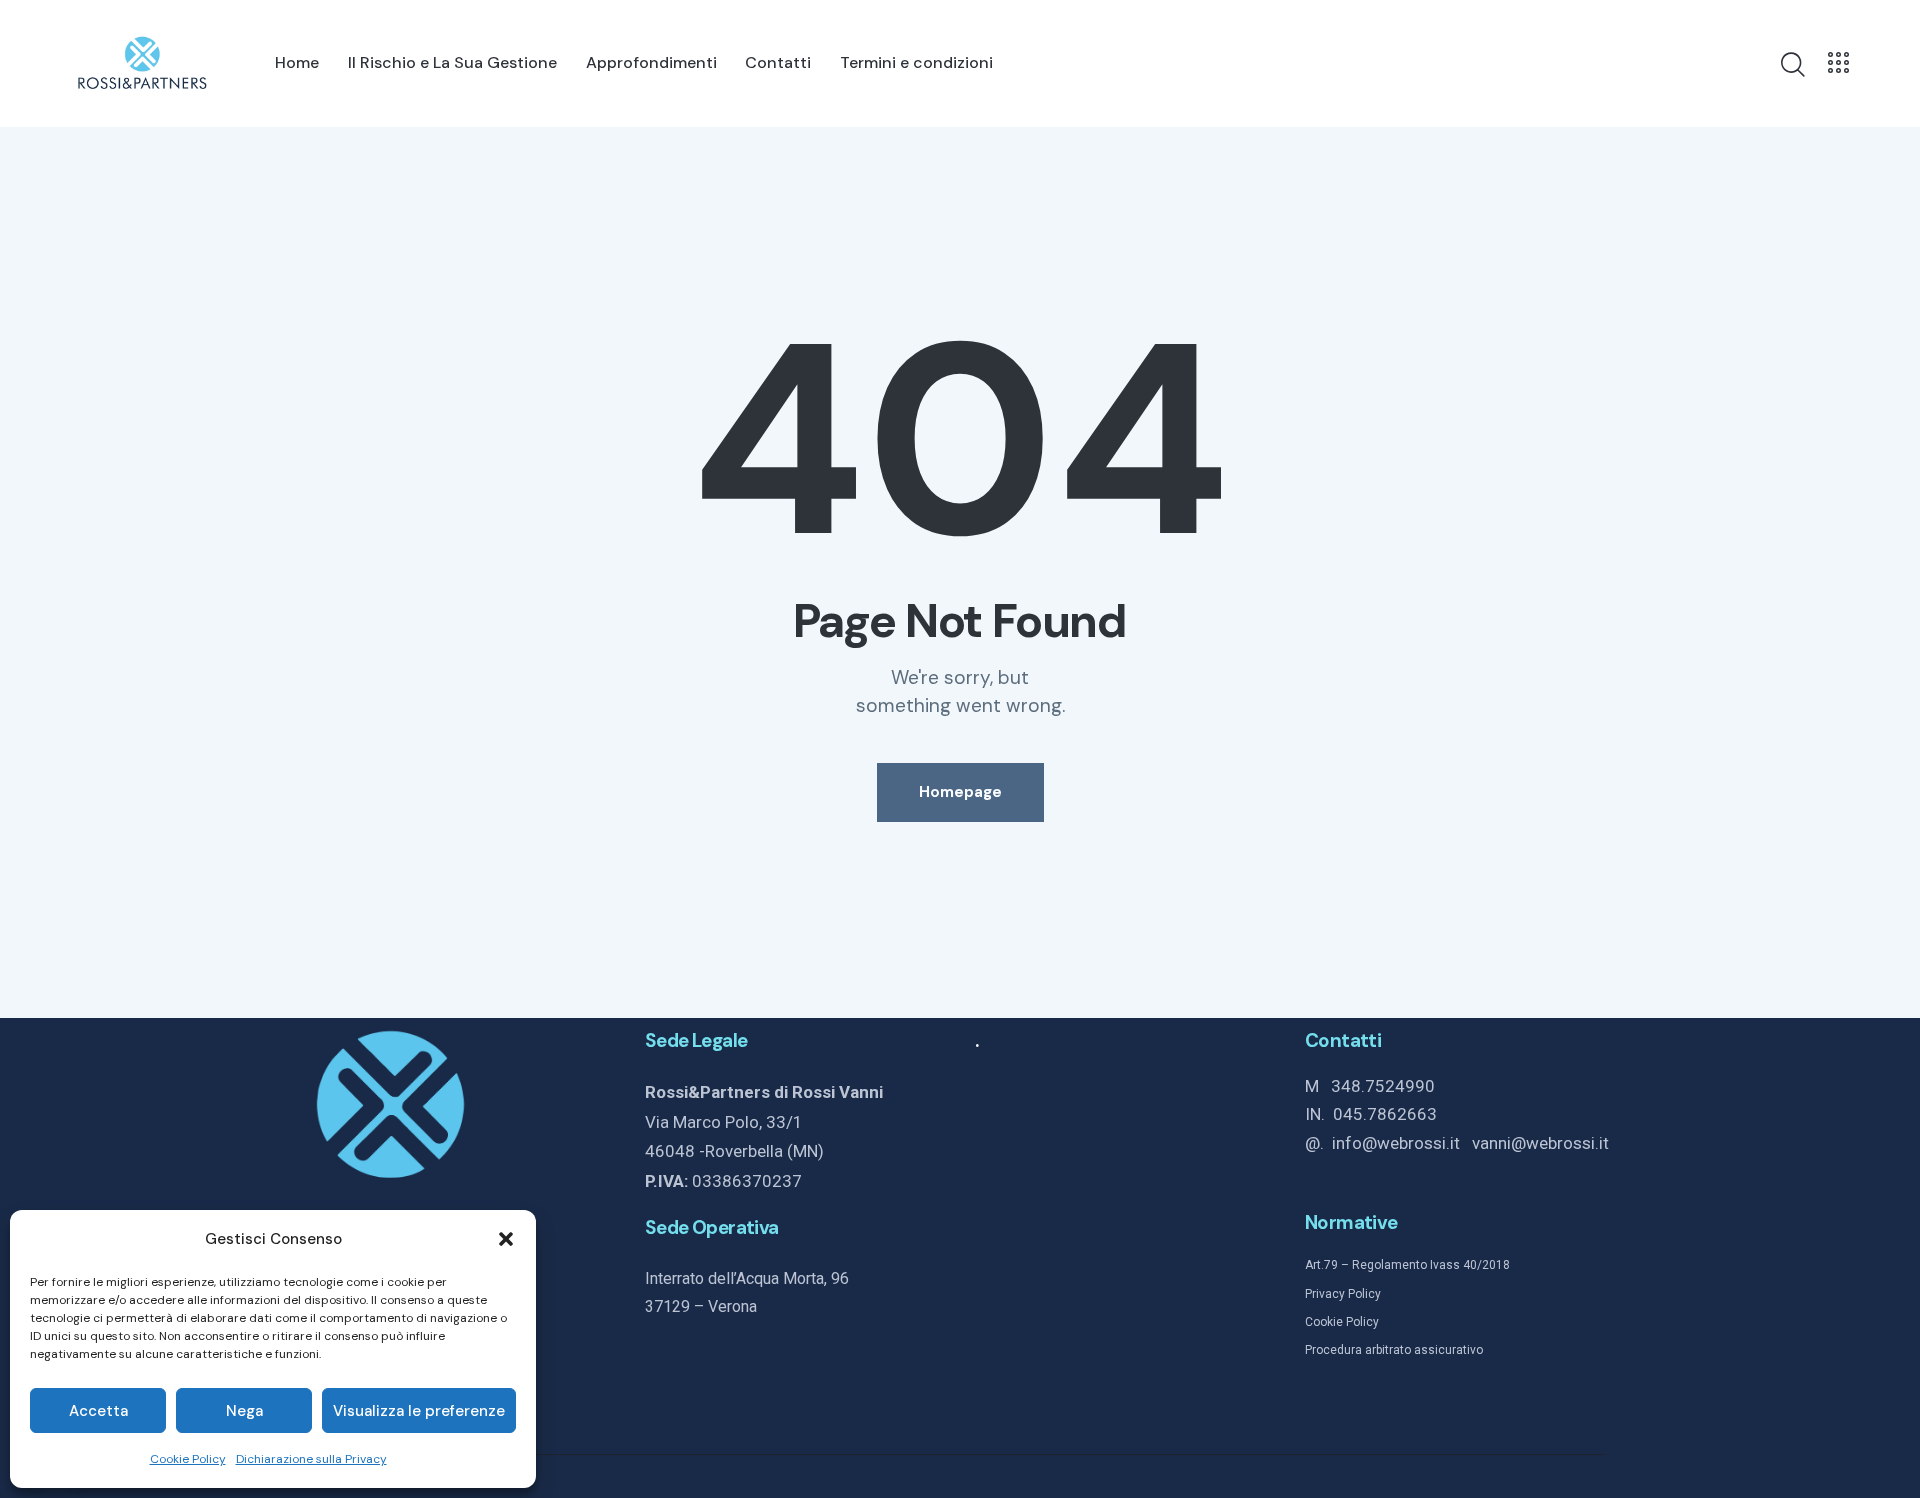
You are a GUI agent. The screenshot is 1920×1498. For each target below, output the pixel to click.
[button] (506, 1239)
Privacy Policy (1343, 1294)
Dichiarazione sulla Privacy (311, 1459)
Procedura (1333, 1350)
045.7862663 (1385, 1114)
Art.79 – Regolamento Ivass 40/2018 (1407, 1265)
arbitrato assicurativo (1422, 1350)
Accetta (98, 1411)
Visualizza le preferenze (419, 1411)
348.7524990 (1383, 1086)
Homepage (960, 792)
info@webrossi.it (1402, 1143)
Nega (244, 1411)
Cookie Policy (188, 1459)
